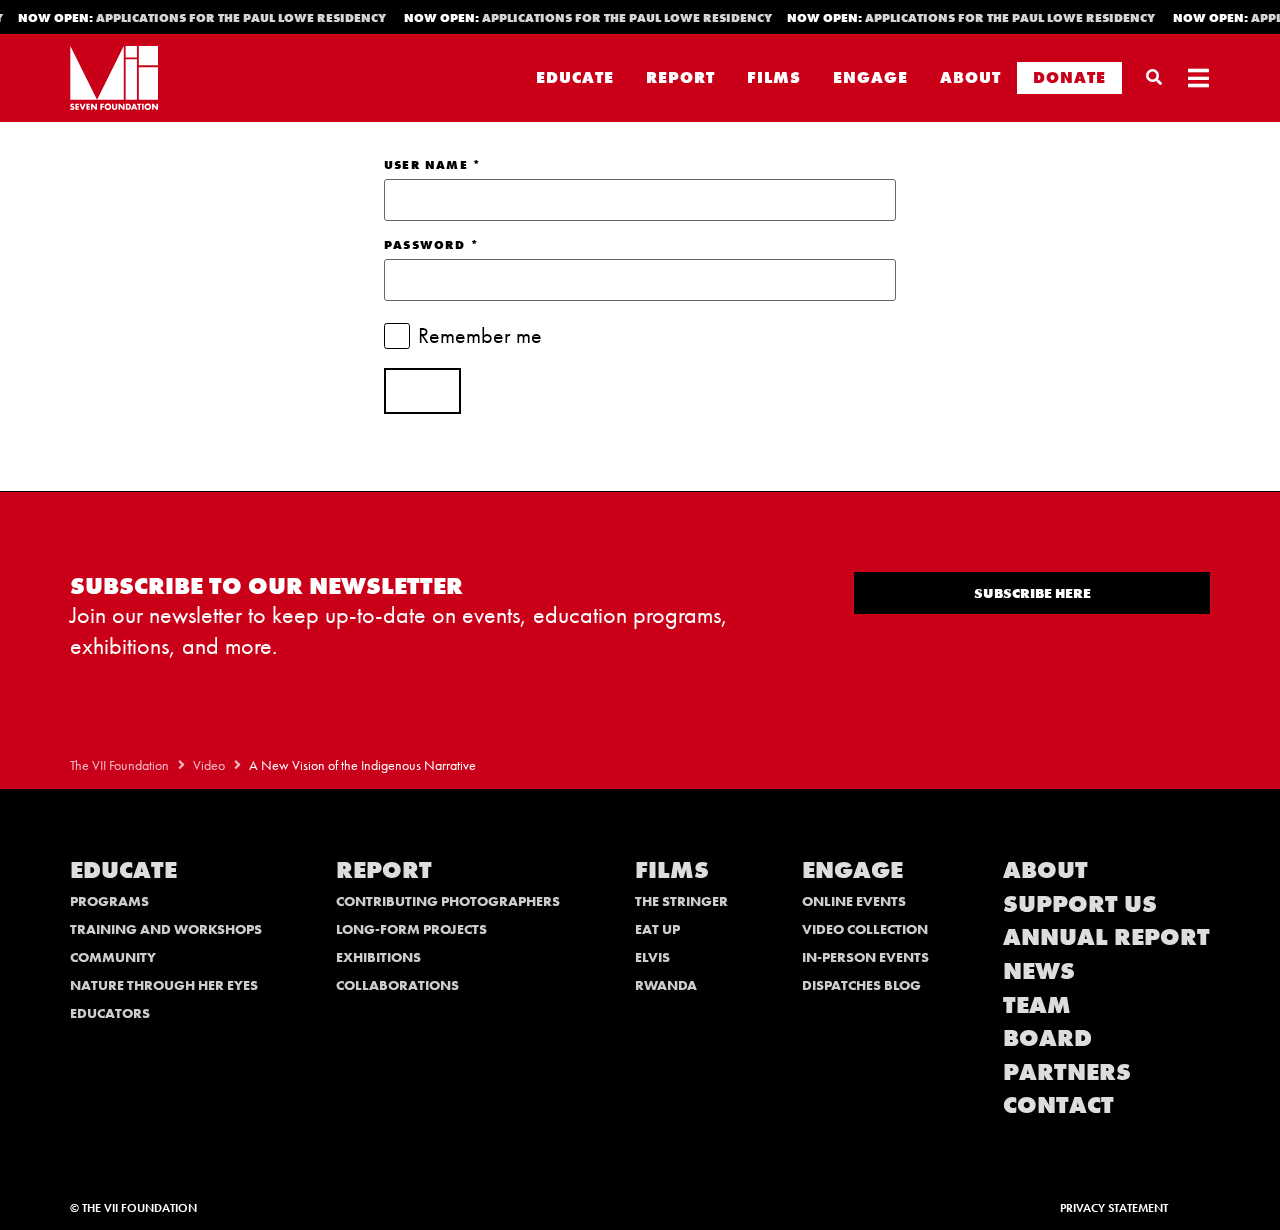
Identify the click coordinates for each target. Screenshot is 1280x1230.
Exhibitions (378, 957)
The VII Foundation (119, 765)
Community (113, 957)
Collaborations (397, 985)
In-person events (865, 957)
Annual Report (1106, 936)
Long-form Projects (411, 929)
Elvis (652, 957)
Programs (109, 901)
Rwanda (666, 985)
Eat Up (657, 929)
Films (774, 77)
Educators (110, 1013)
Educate (575, 77)
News (1039, 970)
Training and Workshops (166, 929)
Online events (854, 901)
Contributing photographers (448, 901)
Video (209, 765)
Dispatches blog (861, 985)
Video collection (865, 929)
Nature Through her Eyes (164, 985)
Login (422, 391)
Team (1037, 1004)
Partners (1067, 1071)
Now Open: (197, 18)
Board (1047, 1037)
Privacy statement (1114, 1208)
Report (680, 77)
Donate (1069, 77)
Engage (870, 77)
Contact (1058, 1104)
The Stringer (681, 901)
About (970, 77)
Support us (1080, 903)
